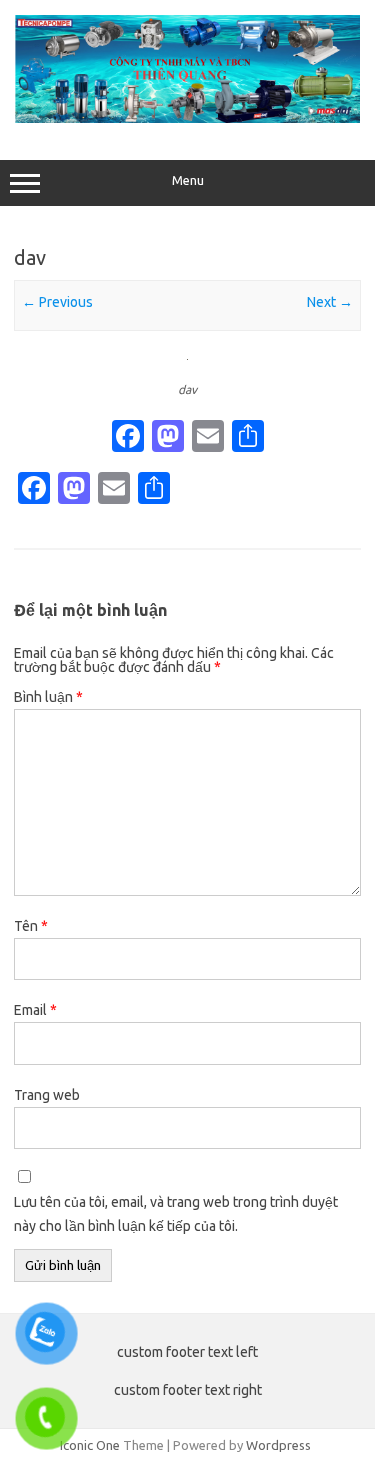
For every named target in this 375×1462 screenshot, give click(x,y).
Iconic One (90, 1445)
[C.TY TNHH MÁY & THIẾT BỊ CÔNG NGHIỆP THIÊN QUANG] (187, 118)
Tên (31, 926)
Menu (188, 180)
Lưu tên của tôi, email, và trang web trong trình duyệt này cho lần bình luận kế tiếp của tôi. (176, 1214)
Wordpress (278, 1445)
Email (35, 1010)
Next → (330, 302)
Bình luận (48, 697)
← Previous (57, 302)
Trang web (47, 1095)
